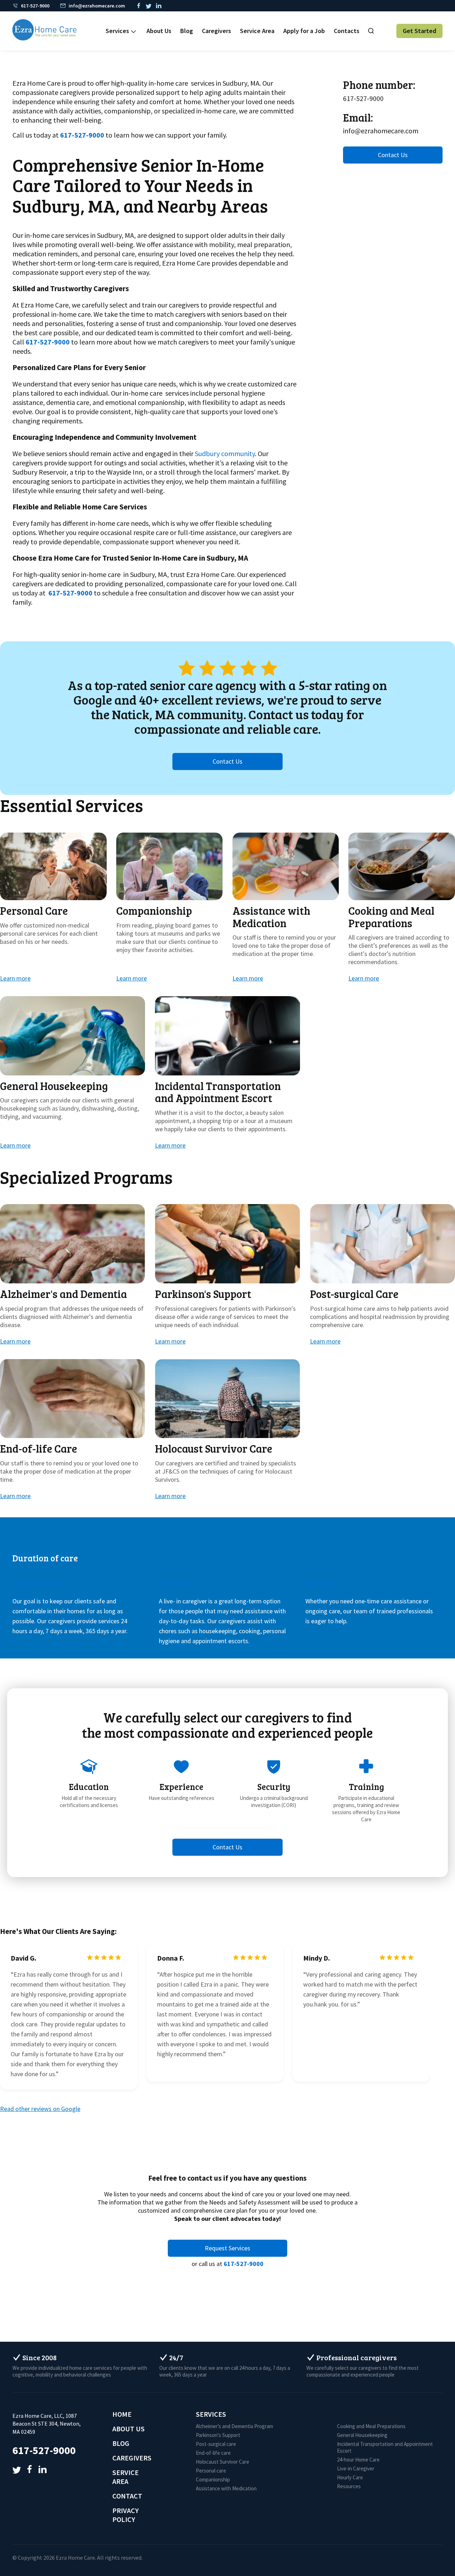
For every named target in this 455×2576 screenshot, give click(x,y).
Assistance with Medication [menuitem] (226, 2488)
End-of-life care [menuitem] (213, 2453)
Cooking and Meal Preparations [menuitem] (371, 2426)
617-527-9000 (48, 342)
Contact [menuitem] (127, 2496)
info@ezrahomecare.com (381, 131)
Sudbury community (225, 453)
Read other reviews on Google (40, 2109)
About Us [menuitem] (159, 31)
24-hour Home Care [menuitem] (358, 2460)
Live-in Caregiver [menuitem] (356, 2468)
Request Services (227, 2248)
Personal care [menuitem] (211, 2471)
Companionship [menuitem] (213, 2479)
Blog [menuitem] (187, 31)
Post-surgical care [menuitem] (216, 2444)
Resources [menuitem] (349, 2486)
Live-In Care (176, 1583)
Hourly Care (322, 1583)
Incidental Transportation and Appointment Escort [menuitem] (385, 2447)
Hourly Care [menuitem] (350, 2477)
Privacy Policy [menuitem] (125, 2515)
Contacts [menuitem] (347, 31)
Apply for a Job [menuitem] (304, 31)
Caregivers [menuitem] (216, 31)
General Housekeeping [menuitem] (362, 2435)
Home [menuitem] (122, 2414)
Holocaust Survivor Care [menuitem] (223, 2462)
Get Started (419, 31)
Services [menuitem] (117, 31)
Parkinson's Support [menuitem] (218, 2435)
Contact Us (393, 155)
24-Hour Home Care (41, 1583)
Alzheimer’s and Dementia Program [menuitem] (234, 2426)
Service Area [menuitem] (257, 31)
